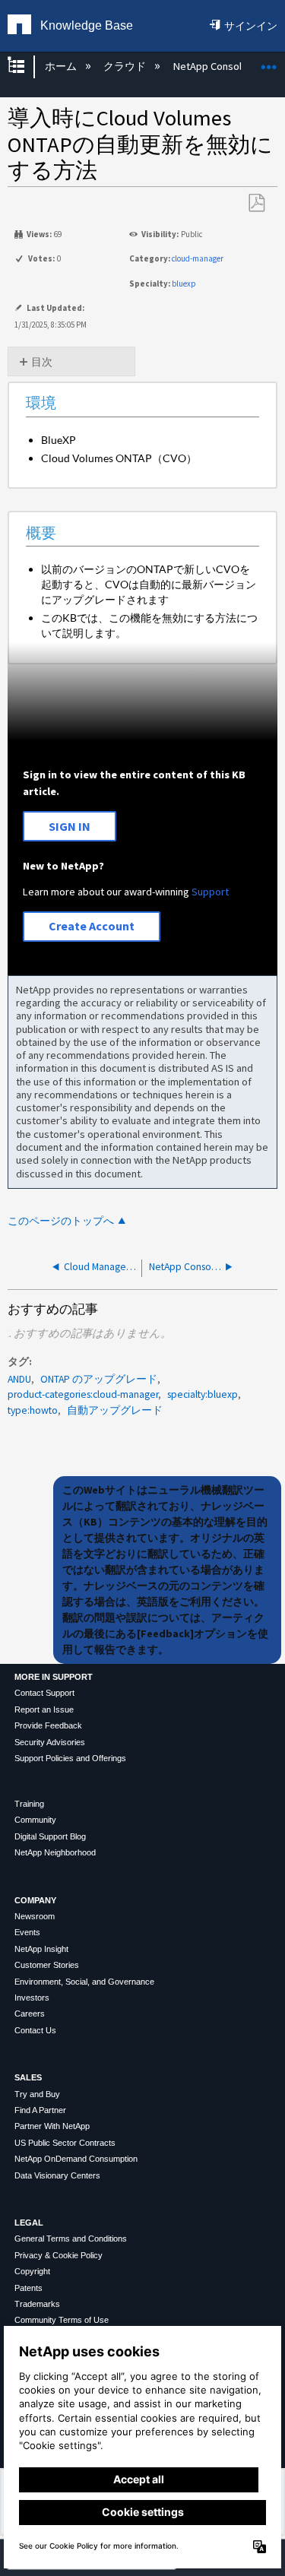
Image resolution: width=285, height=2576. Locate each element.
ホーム (62, 66)
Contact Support (44, 1693)
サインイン (251, 26)
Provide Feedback (48, 1725)
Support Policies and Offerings (70, 1758)
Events (27, 1932)
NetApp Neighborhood (55, 1852)
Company (35, 1900)
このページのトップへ (61, 1221)
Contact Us (35, 2030)
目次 (42, 362)
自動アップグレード (115, 1410)
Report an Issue (44, 1709)
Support (210, 892)
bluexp (184, 284)
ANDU (19, 1379)
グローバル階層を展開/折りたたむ (26, 67)
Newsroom (35, 1916)
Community (35, 1820)
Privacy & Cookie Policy (59, 2255)
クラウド (126, 66)
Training (29, 1804)
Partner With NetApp (52, 2126)
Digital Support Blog (50, 1836)
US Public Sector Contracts (65, 2143)
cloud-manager (198, 258)
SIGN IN (70, 826)
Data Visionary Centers (57, 2175)
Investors (32, 1998)
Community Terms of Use (62, 2320)
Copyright (32, 2271)
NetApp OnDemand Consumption (76, 2159)
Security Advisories (50, 1742)
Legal (29, 2223)
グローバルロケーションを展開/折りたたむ (269, 62)
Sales (28, 2077)
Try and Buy (37, 2094)
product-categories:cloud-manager (83, 1394)
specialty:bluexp (203, 1394)
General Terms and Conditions (71, 2239)
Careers (30, 2014)
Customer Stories (47, 1965)
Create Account (92, 926)
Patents (28, 2288)
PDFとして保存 (256, 203)
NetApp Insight (41, 1949)
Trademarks (37, 2304)
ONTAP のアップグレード (99, 1379)
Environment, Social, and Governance (84, 1982)
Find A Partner (40, 2110)
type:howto (33, 1410)
